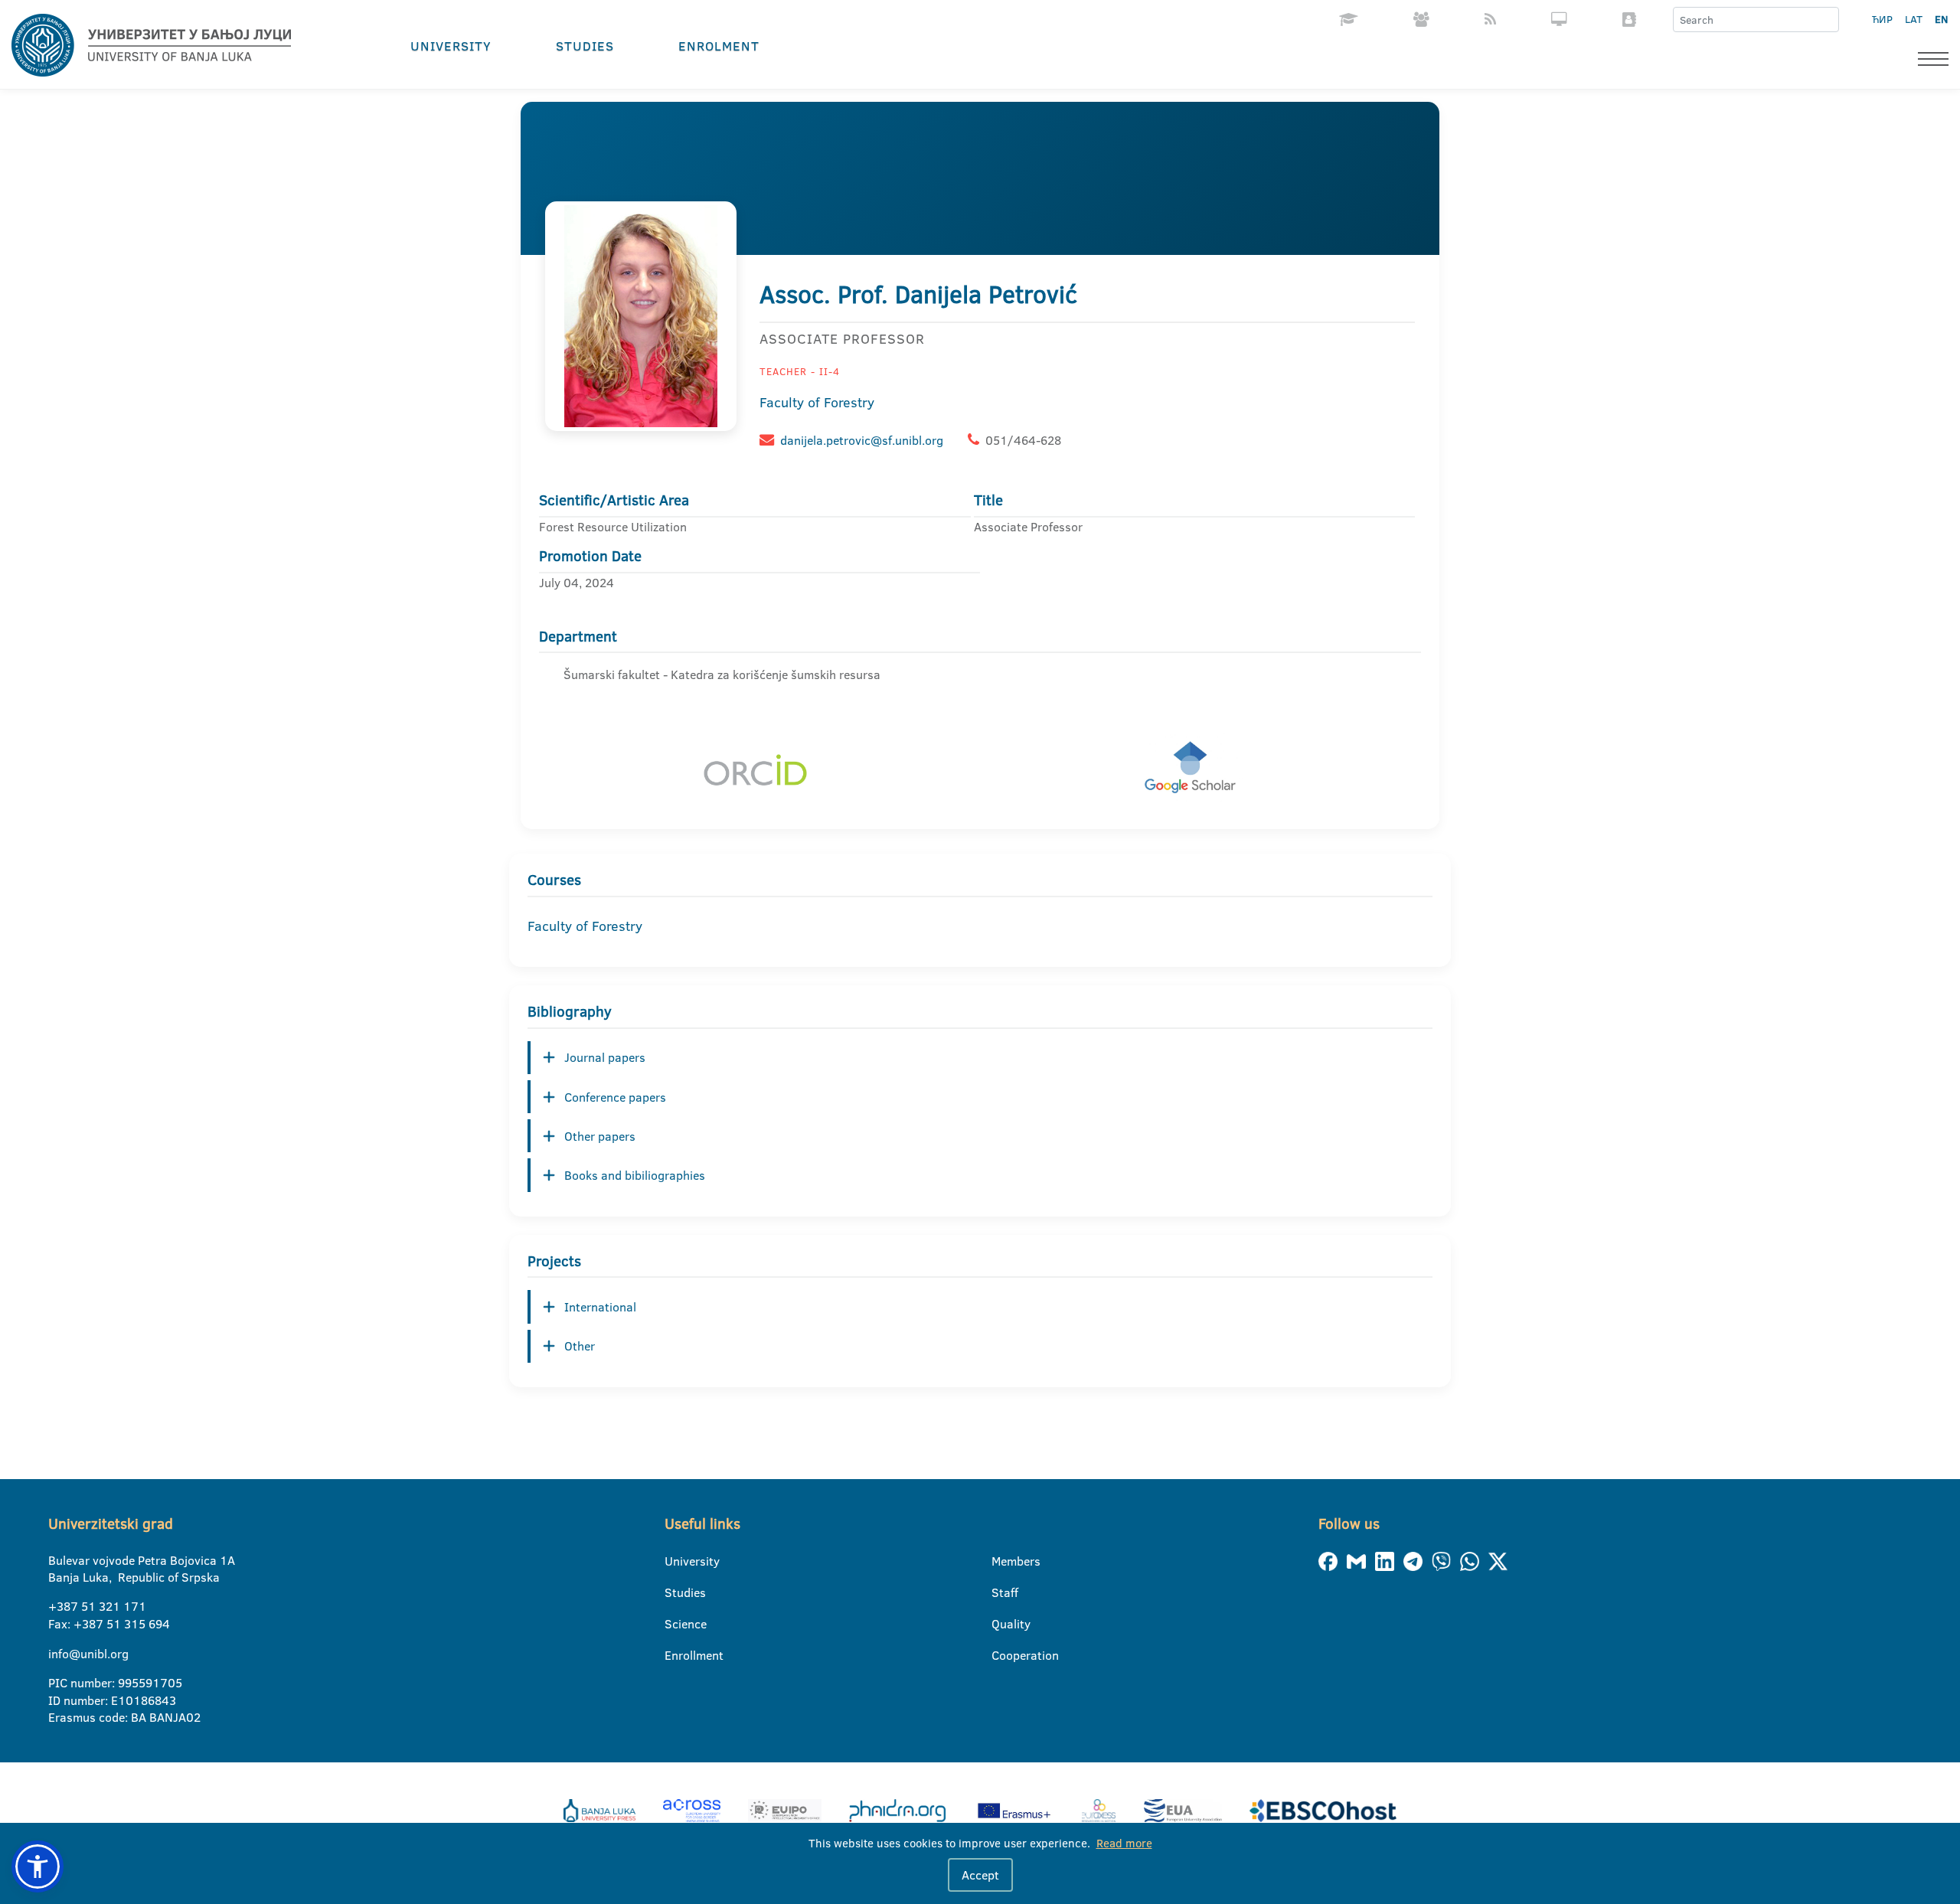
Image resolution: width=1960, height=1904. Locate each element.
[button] (38, 1866)
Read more (1124, 1843)
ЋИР (1882, 19)
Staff (1001, 1592)
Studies (585, 46)
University (451, 46)
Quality (1001, 1624)
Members (1001, 1561)
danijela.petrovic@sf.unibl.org (862, 440)
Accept (980, 1875)
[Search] (1827, 20)
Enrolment (719, 46)
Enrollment (674, 1655)
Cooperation (1001, 1655)
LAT (1914, 19)
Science (674, 1624)
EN (1941, 19)
